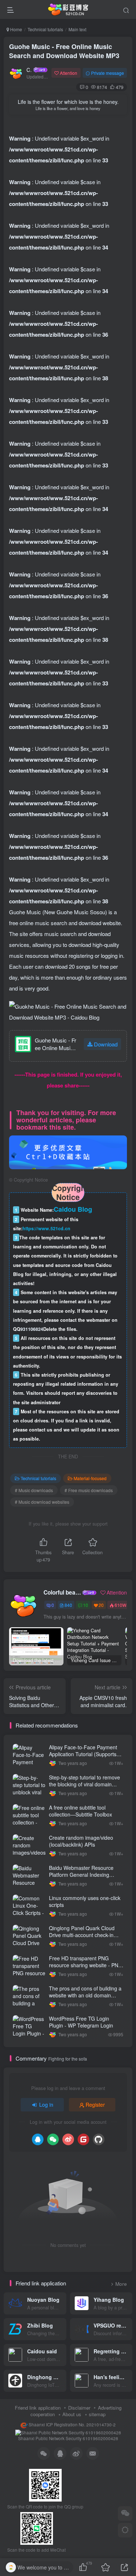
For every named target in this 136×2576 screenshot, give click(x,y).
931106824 (32, 1329)
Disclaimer (79, 2408)
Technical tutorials (45, 29)
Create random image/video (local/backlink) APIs (81, 1841)
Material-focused (90, 1478)
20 (101, 1605)
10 (86, 1605)
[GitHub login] (99, 2139)
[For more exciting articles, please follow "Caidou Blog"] (68, 1151)
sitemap (97, 2414)
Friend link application (38, 2408)
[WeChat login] (53, 2139)
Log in (46, 2105)
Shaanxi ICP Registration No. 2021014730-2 (72, 2425)
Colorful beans (29, 70)
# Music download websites (42, 1502)
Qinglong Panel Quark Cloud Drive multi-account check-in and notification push (82, 1935)
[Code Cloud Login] (83, 2139)
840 (68, 1605)
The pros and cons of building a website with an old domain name (85, 1995)
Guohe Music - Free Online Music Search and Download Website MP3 (64, 51)
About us (72, 2414)
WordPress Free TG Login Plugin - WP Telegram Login (81, 2022)
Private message (108, 73)
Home (16, 29)
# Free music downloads (89, 1490)
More (121, 2284)
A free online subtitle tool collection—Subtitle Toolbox (81, 1811)
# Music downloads (34, 1490)
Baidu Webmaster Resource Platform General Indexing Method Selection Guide (81, 1875)
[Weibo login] (68, 2139)
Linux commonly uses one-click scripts (85, 1901)
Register (95, 2105)
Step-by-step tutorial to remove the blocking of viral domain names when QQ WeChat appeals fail (85, 1788)
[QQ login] (38, 2139)
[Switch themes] (125, 2530)
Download (106, 1044)
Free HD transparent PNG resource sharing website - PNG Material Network (86, 1965)
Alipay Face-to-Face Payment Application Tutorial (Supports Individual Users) (83, 1754)
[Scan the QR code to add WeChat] (125, 2514)
